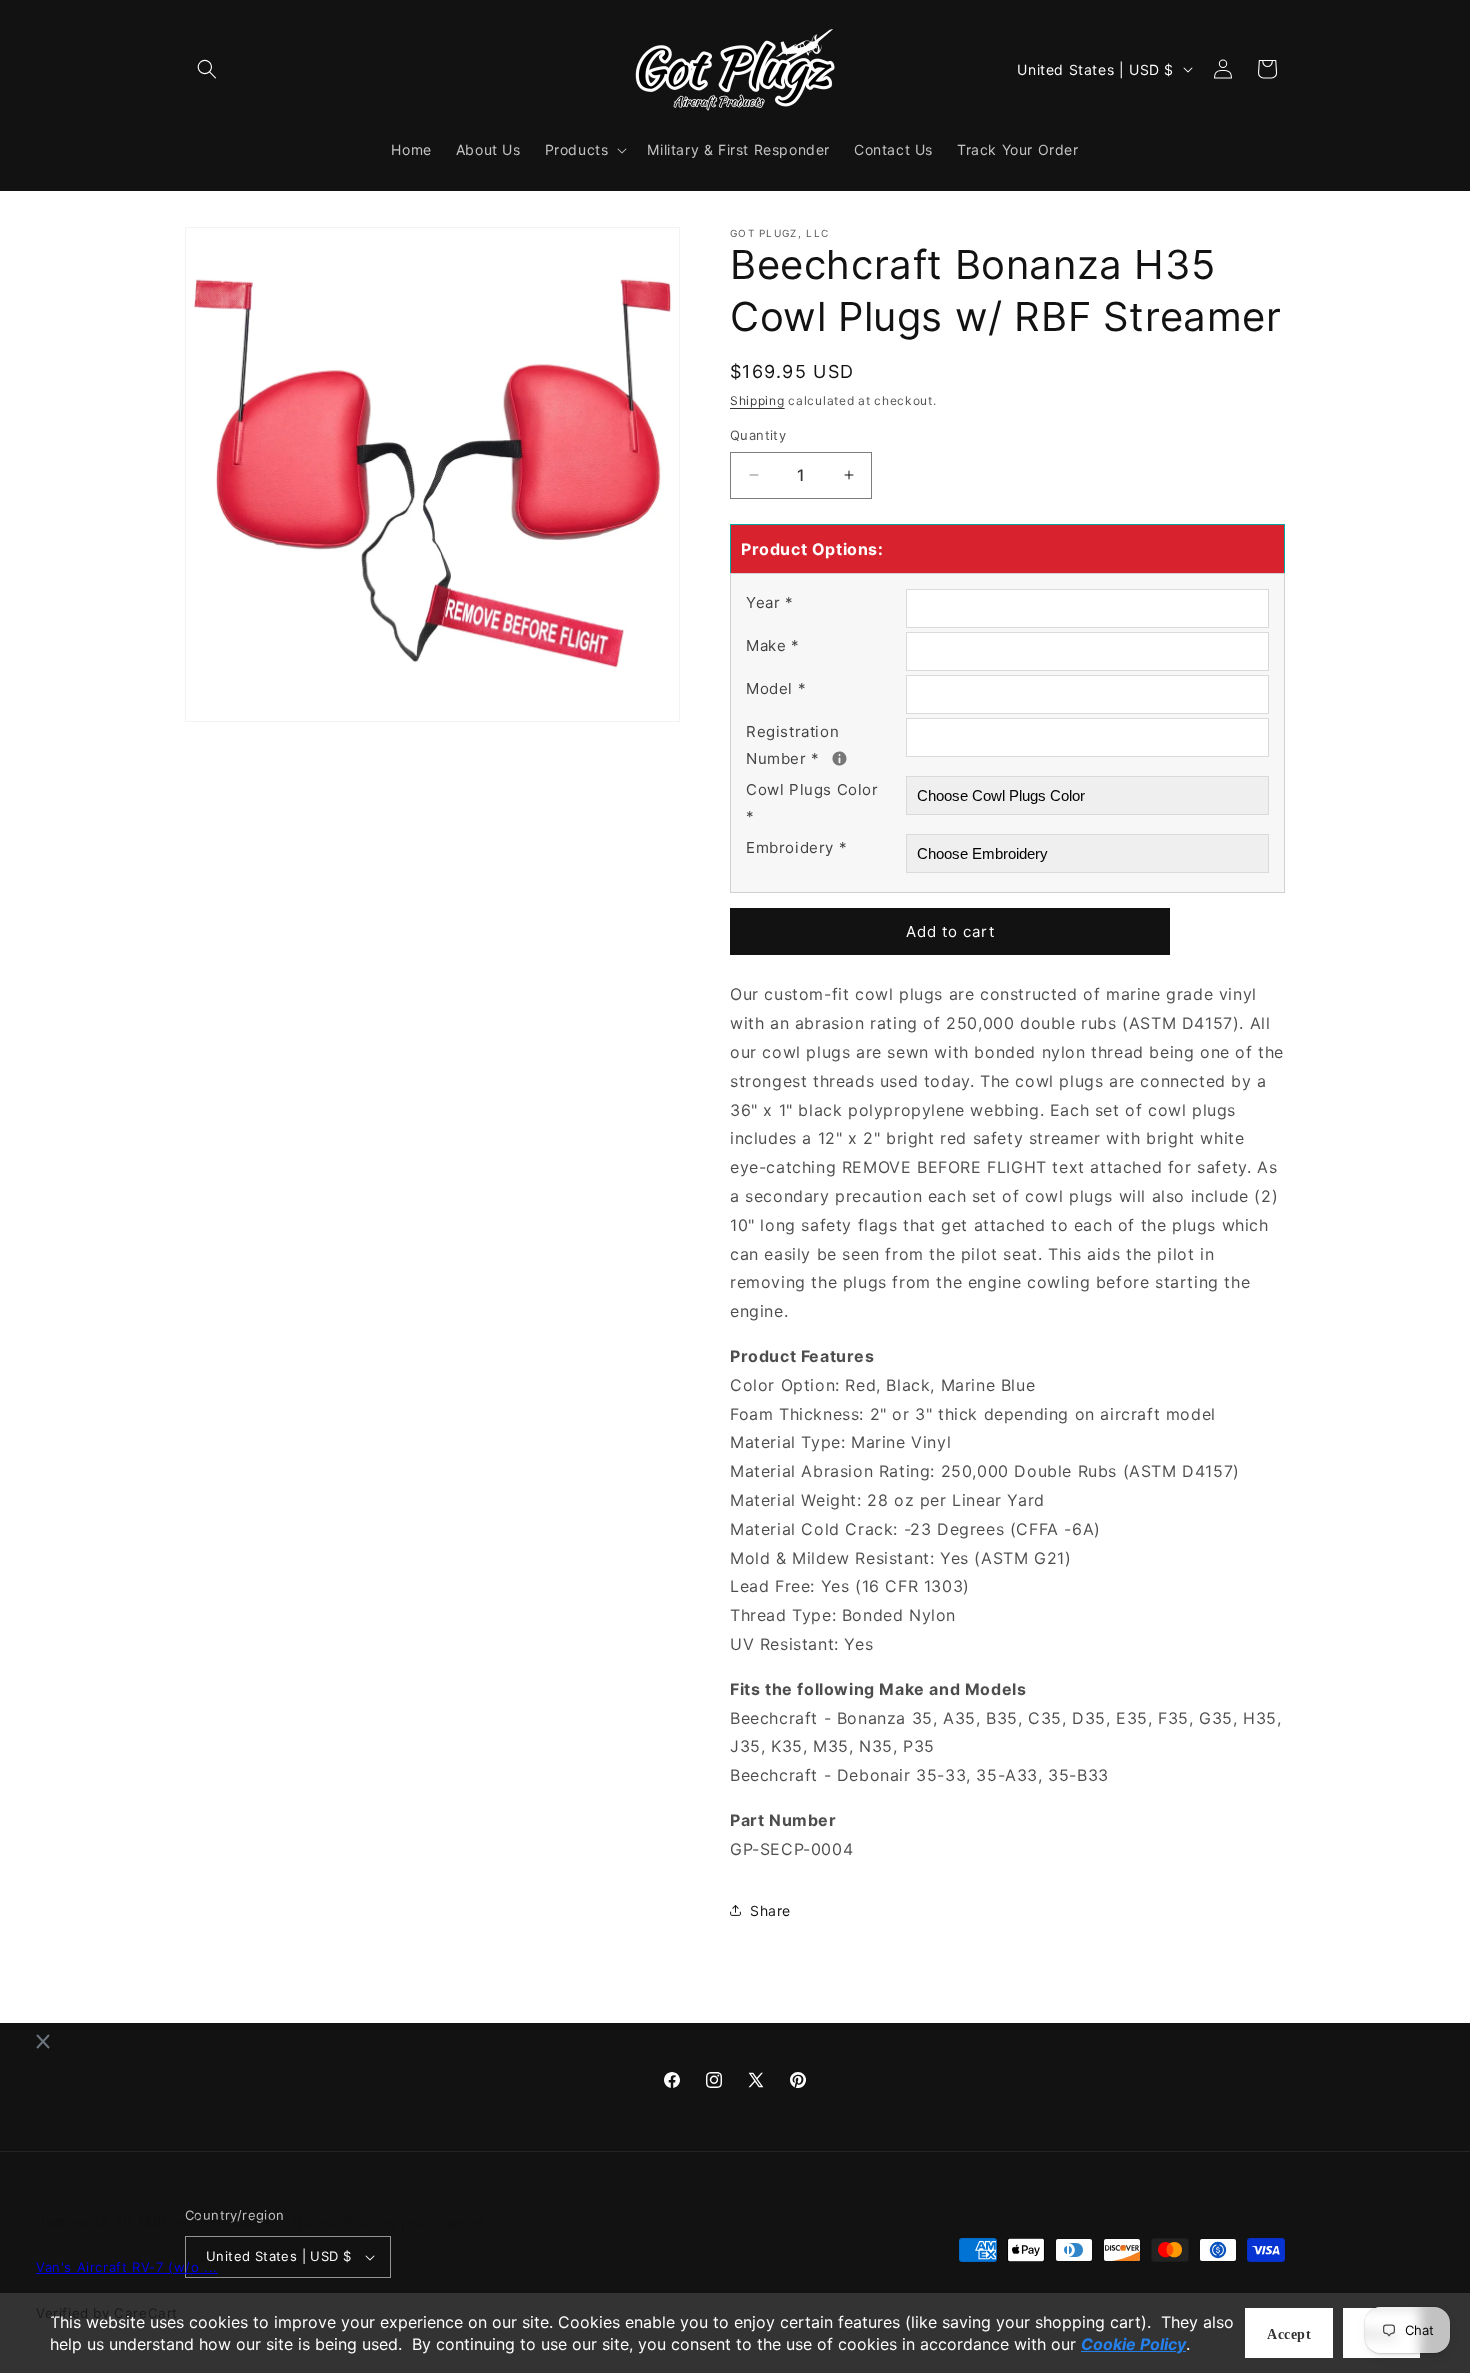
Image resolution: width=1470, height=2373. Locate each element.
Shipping (757, 400)
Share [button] (770, 1910)
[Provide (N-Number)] (839, 758)
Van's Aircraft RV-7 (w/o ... (127, 2268)
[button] (207, 69)
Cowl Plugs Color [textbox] (812, 803)
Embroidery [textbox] (796, 847)
